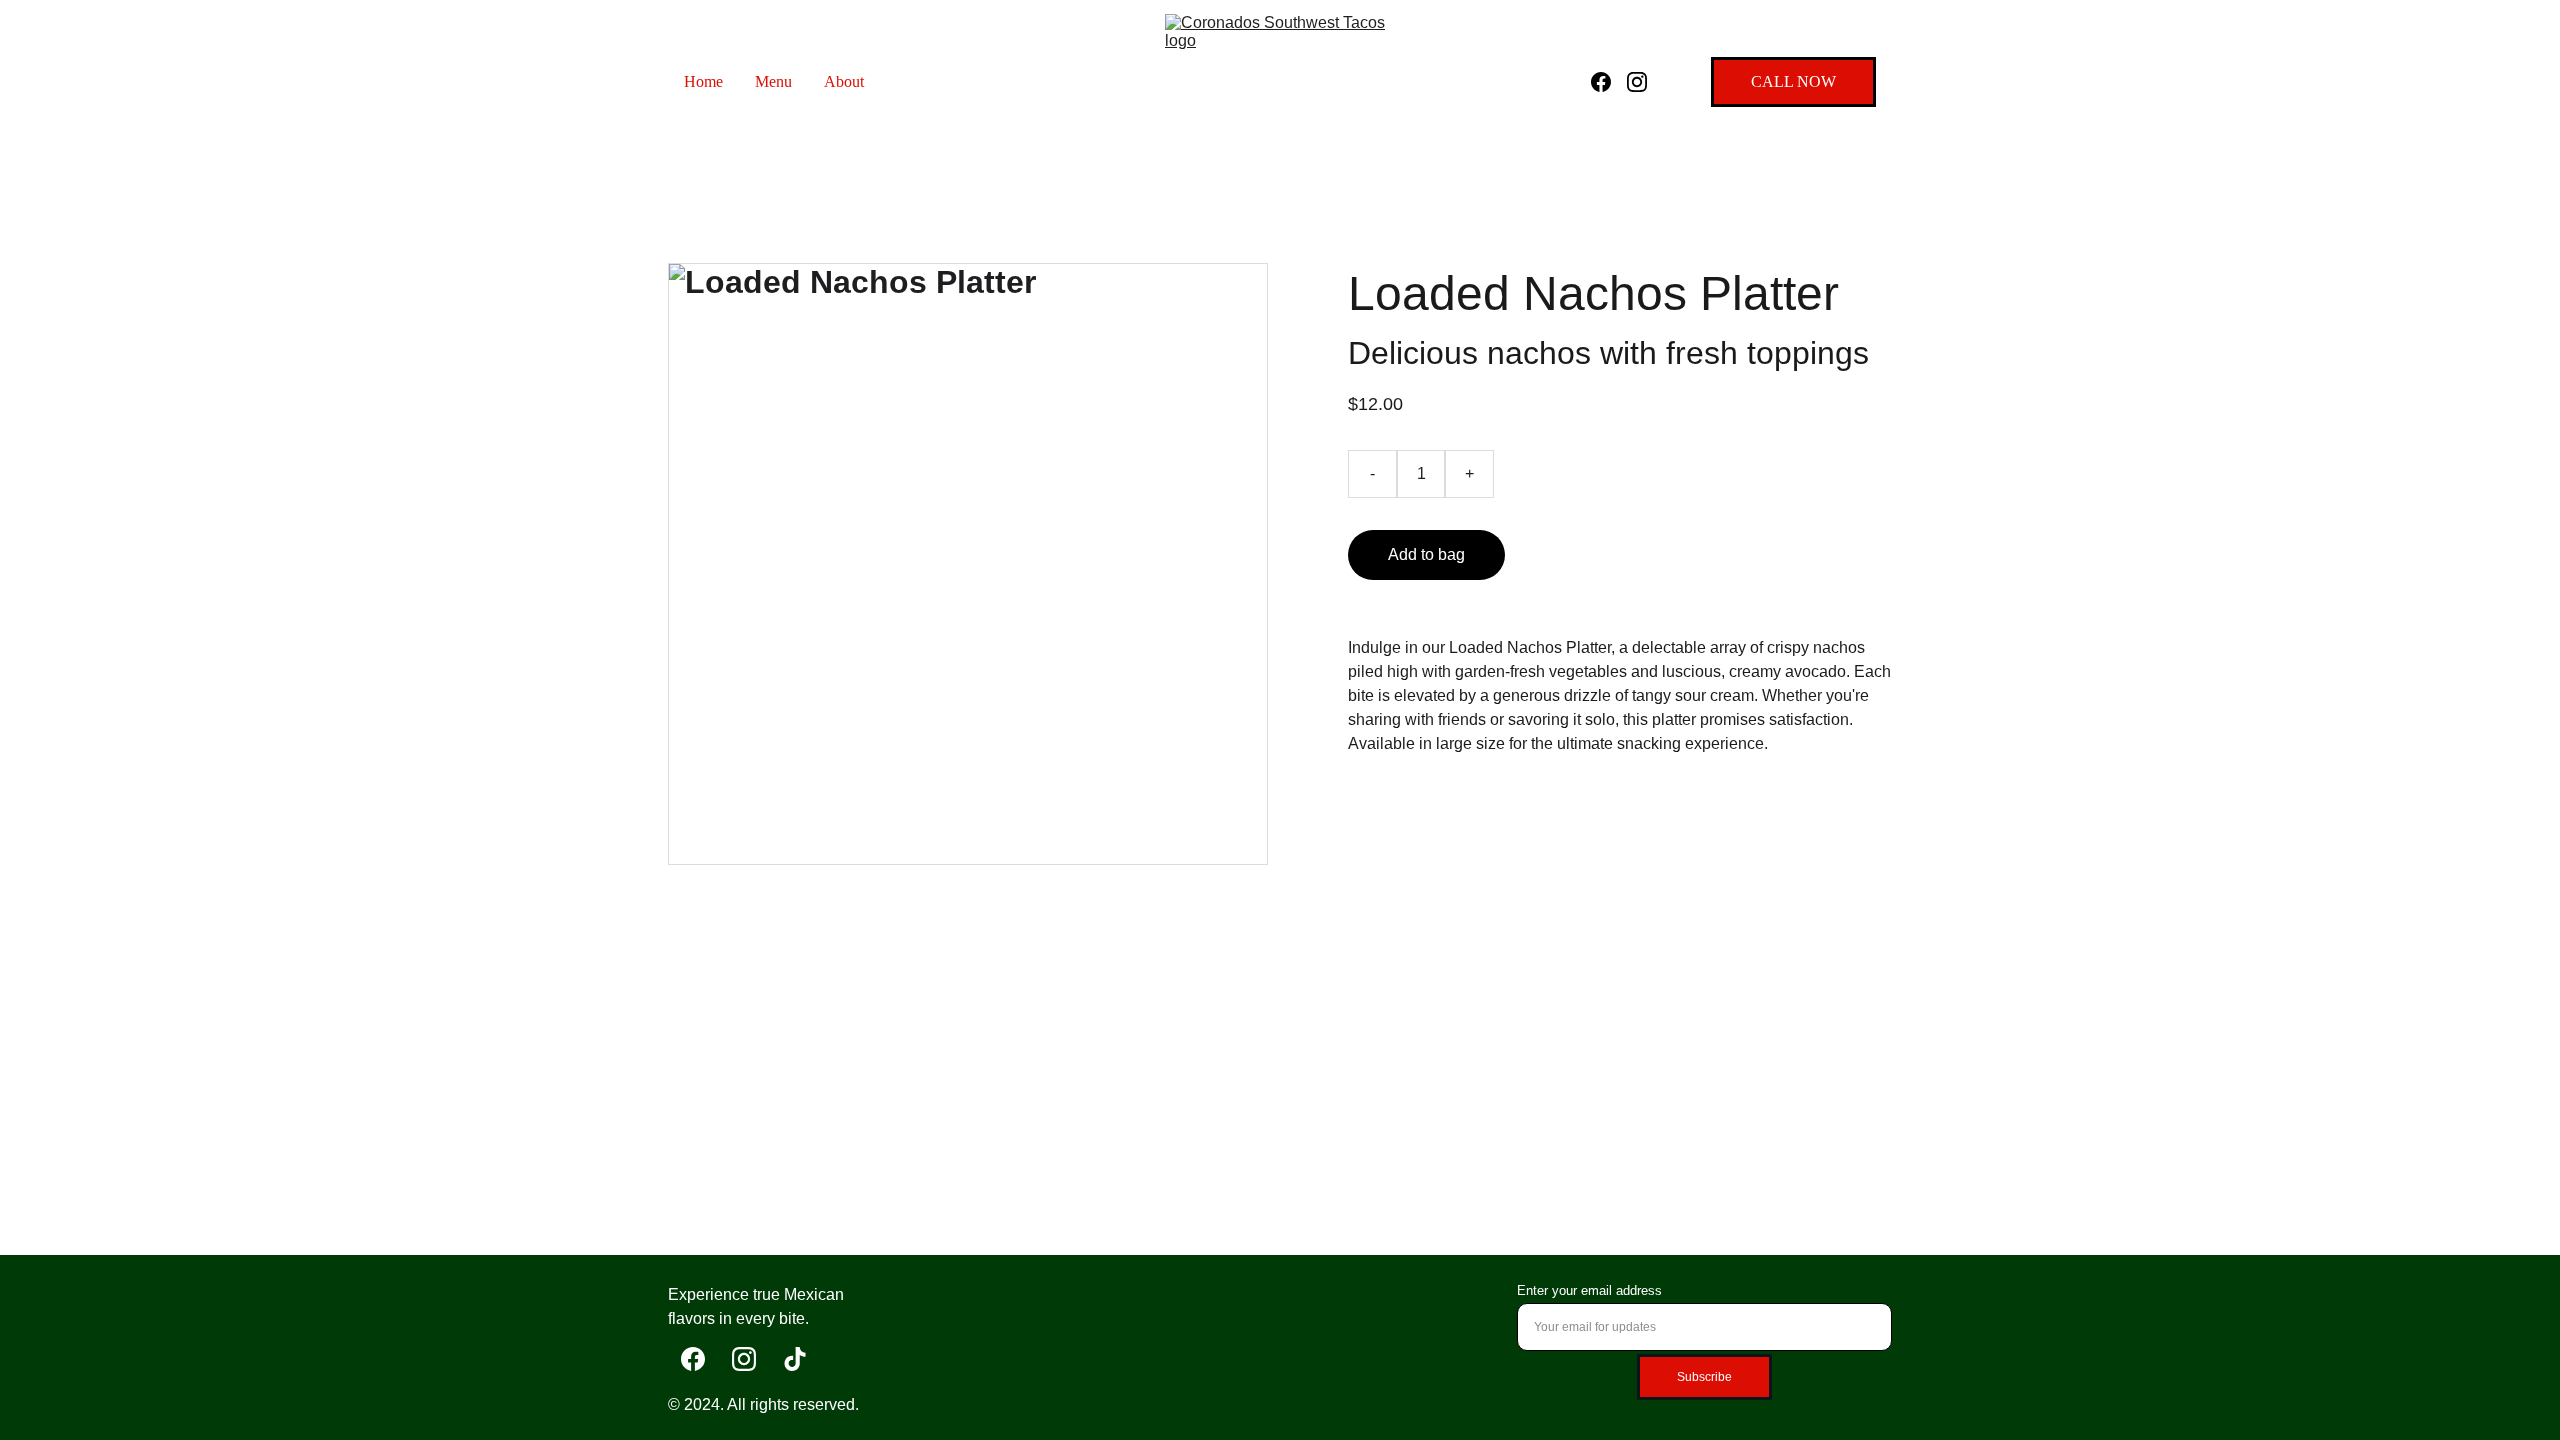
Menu (773, 81)
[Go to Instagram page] (1637, 82)
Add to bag (1426, 554)
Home (703, 81)
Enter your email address (1589, 1290)
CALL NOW (1793, 81)
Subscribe (1704, 1377)
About (844, 81)
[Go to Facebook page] (1609, 82)
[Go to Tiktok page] (795, 1359)
